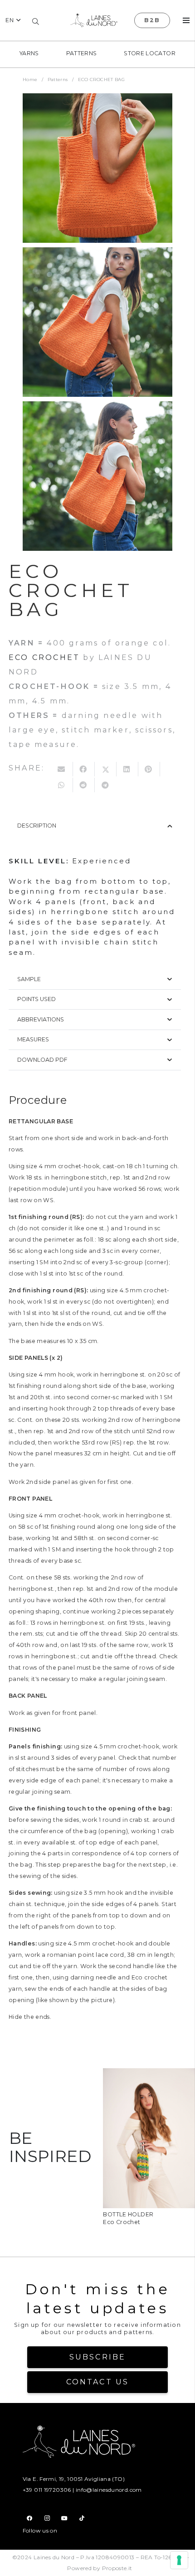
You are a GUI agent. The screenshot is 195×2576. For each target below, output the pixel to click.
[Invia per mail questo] (62, 769)
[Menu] (186, 20)
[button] (13, 21)
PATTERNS (82, 53)
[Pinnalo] (149, 769)
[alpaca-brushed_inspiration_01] (149, 2075)
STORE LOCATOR (150, 53)
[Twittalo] (106, 769)
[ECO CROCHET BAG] (97, 168)
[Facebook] (30, 2518)
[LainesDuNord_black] (94, 20)
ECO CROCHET (44, 657)
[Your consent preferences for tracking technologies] (179, 2560)
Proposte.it (117, 2568)
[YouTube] (65, 2518)
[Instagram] (47, 2518)
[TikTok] (82, 2518)
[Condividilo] (84, 769)
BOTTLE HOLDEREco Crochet (128, 2218)
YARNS (29, 53)
